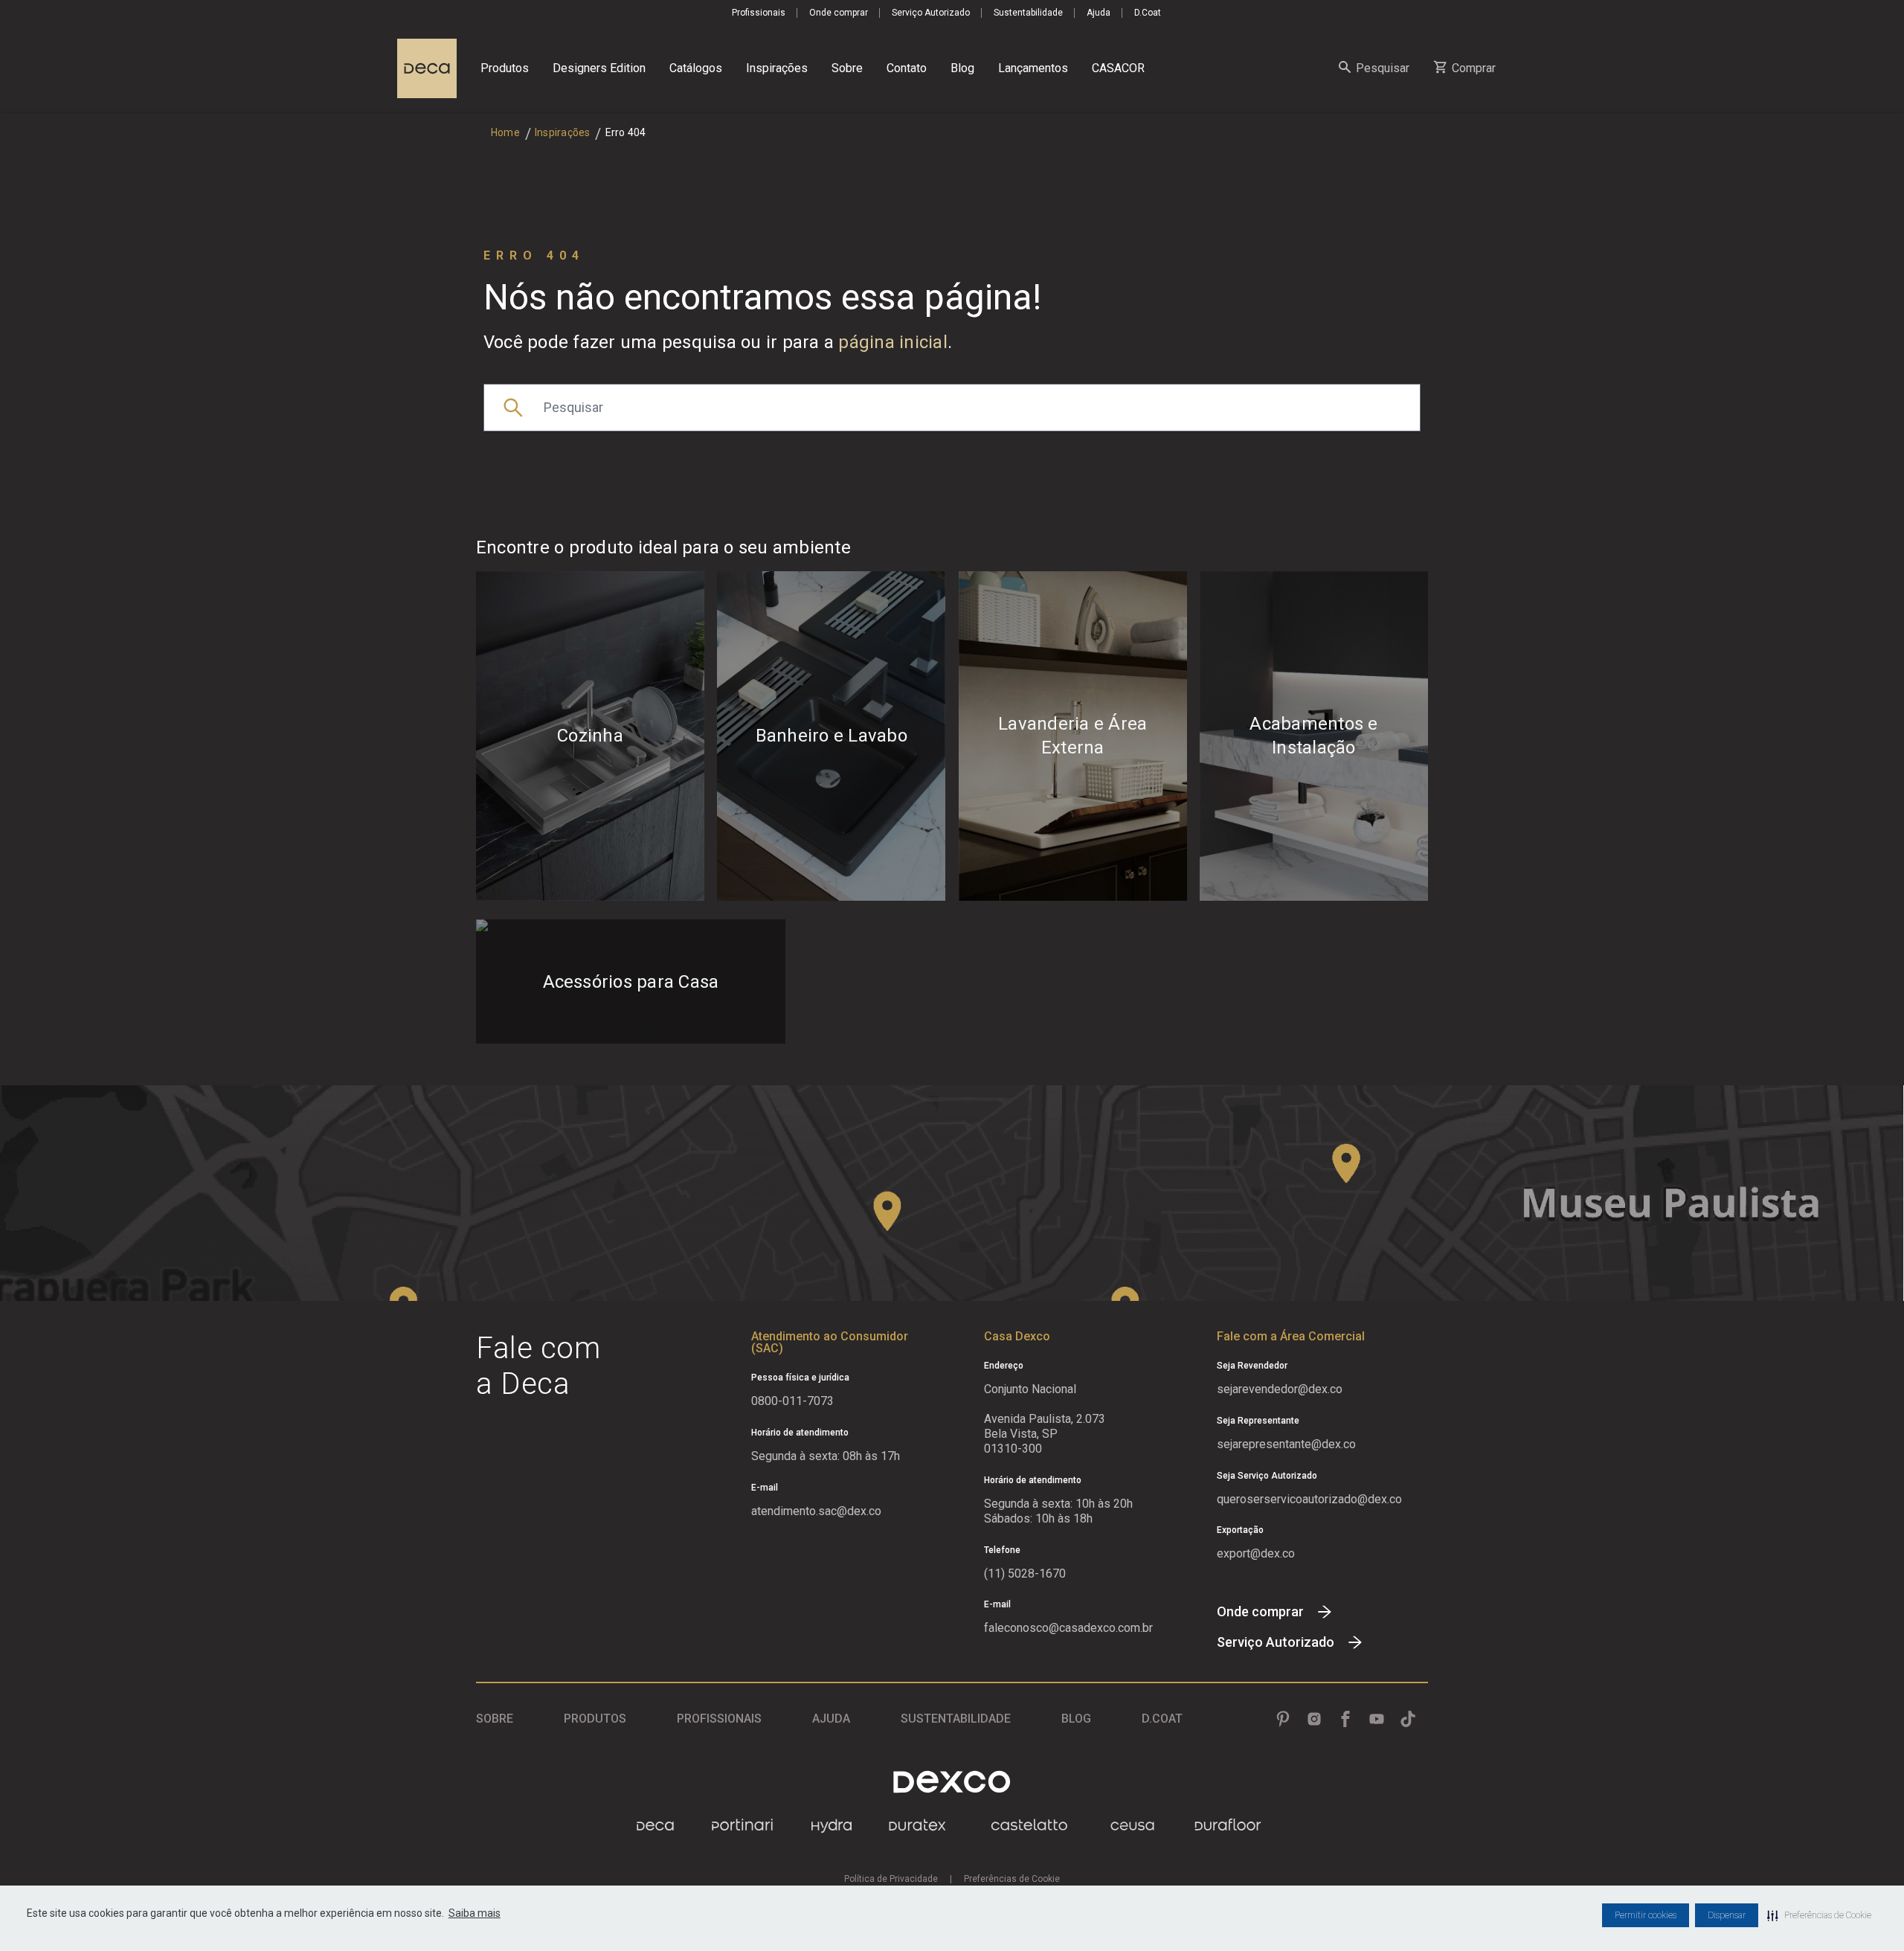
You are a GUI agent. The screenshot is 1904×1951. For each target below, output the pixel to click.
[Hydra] (832, 1826)
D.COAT (1162, 1719)
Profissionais (759, 13)
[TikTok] (1408, 1719)
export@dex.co (1256, 1553)
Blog (962, 68)
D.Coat (1148, 13)
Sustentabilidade (1028, 13)
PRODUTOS (595, 1719)
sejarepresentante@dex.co (1286, 1444)
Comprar (1474, 68)
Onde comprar (839, 13)
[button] (1819, 1915)
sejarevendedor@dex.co (1280, 1389)
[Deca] (427, 68)
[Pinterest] (1283, 1719)
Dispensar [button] (1727, 1915)
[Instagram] (1314, 1719)
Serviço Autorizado (931, 13)
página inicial (893, 342)
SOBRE (495, 1719)
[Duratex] (917, 1826)
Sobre (847, 68)
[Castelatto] (1029, 1826)
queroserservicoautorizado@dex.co (1309, 1499)
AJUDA (831, 1719)
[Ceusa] (1132, 1826)
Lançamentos (1033, 68)
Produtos (505, 68)
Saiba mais (475, 1913)
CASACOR (1118, 68)
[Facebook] (1345, 1719)
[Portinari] (742, 1826)
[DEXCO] (952, 1782)
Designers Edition (599, 68)
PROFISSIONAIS (719, 1719)
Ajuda (1099, 13)
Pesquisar (1383, 68)
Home (505, 132)
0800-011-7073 (792, 1401)
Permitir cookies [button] (1646, 1915)
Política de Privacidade (891, 1879)
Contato (907, 68)
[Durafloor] (1228, 1826)
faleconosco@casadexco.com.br (1068, 1628)
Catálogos (696, 68)
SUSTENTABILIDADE (956, 1719)
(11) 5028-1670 (1025, 1574)
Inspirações (777, 68)
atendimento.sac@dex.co (816, 1511)
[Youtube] (1377, 1719)
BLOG (1076, 1719)
